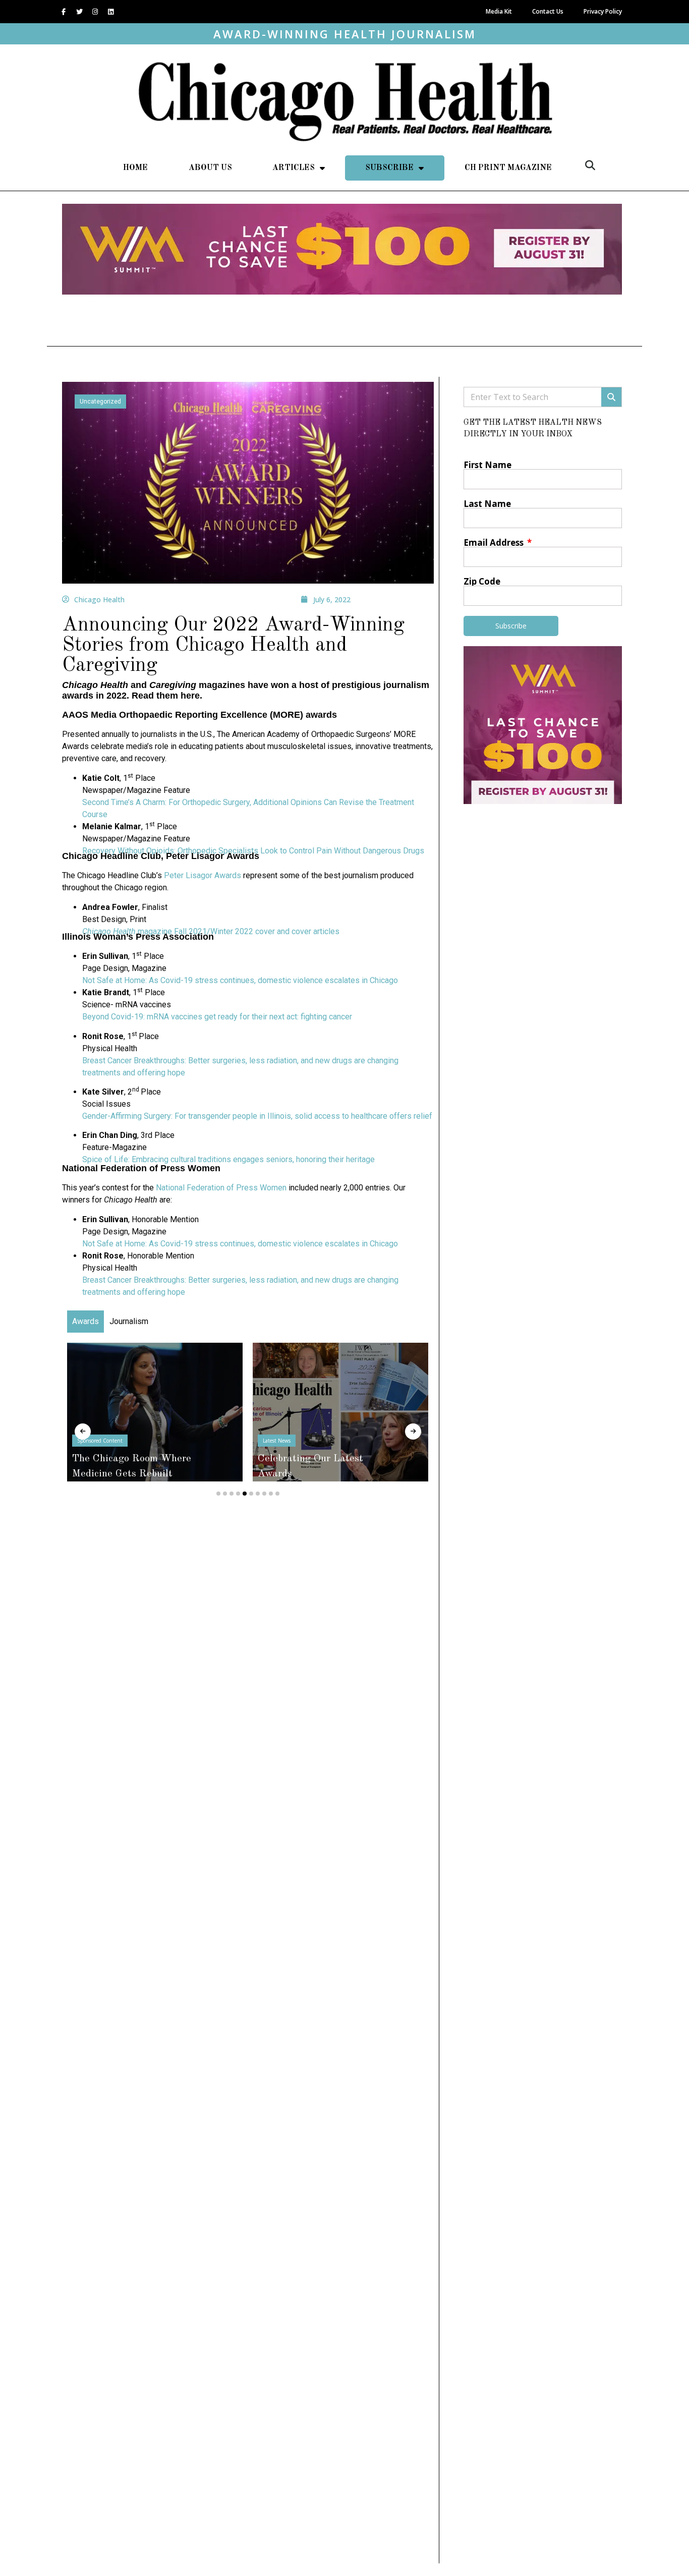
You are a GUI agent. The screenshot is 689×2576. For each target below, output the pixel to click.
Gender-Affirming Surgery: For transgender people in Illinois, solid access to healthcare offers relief (257, 1116)
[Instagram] (95, 12)
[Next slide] (413, 1432)
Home (135, 168)
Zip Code (482, 581)
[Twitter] (79, 12)
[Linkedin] (110, 12)
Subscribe (389, 168)
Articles (294, 168)
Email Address (495, 542)
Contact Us (548, 11)
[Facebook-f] (64, 12)
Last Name (487, 504)
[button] (590, 165)
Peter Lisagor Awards (203, 875)
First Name (487, 465)
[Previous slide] (83, 1432)
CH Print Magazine (508, 168)
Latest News (277, 1441)
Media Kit (499, 11)
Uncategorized (100, 402)
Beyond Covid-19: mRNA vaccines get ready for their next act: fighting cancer (217, 1017)
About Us (210, 168)
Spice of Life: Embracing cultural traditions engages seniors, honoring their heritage (228, 1159)
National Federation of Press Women (221, 1188)
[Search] (611, 397)
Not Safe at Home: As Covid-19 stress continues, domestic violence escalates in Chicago (240, 980)
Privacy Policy (603, 11)
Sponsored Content (100, 1441)
